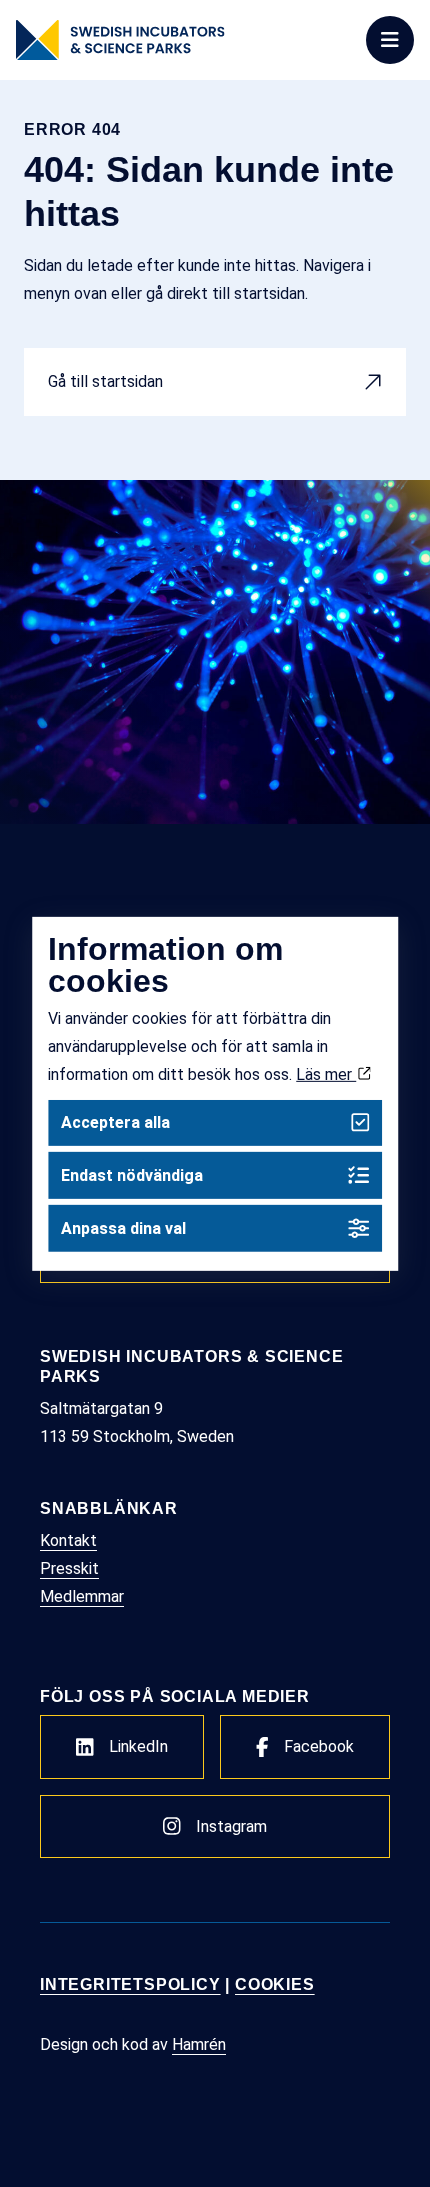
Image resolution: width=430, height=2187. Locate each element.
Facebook (319, 1746)
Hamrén (199, 2044)
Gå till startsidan (105, 381)
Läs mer (326, 1073)
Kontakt (68, 1540)
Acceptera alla (115, 1122)
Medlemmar (82, 1596)
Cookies (275, 1984)
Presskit (69, 1568)
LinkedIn (138, 1746)
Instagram (231, 1826)
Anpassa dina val (123, 1228)
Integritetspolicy (130, 1984)
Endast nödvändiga (132, 1175)
